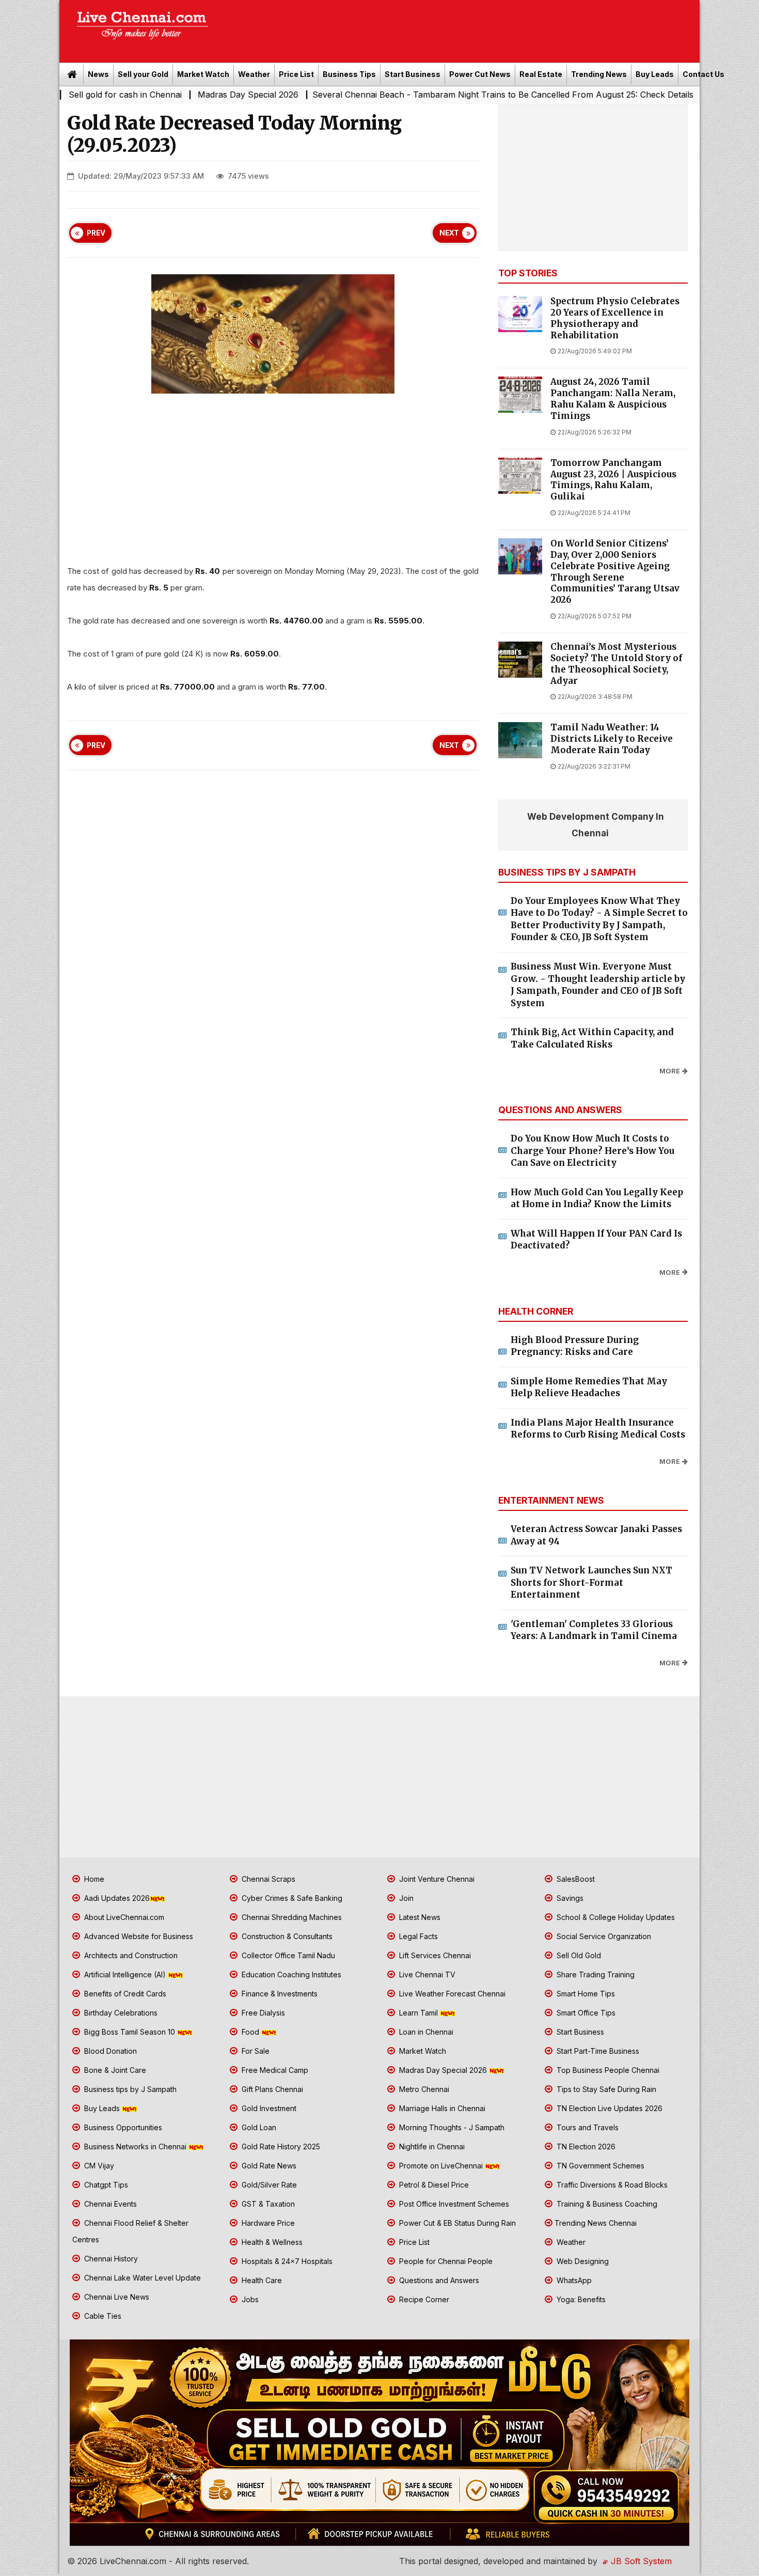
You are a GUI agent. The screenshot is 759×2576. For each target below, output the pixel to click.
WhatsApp (573, 2280)
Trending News (599, 74)
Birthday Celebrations (120, 2013)
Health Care (261, 2280)
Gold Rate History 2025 (280, 2146)
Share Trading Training (595, 1974)
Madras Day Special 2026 (144, 95)
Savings (569, 1898)
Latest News (419, 1917)
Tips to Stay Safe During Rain (605, 2089)
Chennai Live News (116, 2297)
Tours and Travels (587, 2127)
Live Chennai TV (426, 1974)
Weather (254, 74)
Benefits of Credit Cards (124, 1994)
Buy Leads (655, 74)
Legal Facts (417, 1936)
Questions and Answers (438, 2280)
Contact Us (703, 74)
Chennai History (110, 2259)
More (670, 1071)
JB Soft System (640, 2561)
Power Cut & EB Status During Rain (456, 2223)
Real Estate (541, 74)
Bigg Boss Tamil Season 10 (130, 2032)
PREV (96, 233)
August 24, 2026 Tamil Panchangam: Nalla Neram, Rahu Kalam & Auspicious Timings (613, 399)
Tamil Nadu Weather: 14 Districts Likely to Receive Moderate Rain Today (612, 739)
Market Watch (203, 74)
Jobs (249, 2299)
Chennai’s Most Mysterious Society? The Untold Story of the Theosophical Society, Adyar (616, 664)
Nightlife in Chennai (431, 2146)
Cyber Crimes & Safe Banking (291, 1898)
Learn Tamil (418, 2013)
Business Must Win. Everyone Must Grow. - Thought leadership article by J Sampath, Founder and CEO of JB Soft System (598, 985)
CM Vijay (98, 2166)
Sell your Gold (143, 74)
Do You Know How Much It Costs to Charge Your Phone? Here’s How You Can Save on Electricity (592, 1151)
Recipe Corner (423, 2299)
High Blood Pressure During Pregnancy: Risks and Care (575, 1346)
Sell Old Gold (578, 1955)
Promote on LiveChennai (441, 2166)
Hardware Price (267, 2223)
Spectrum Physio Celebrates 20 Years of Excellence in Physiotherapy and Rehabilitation (615, 318)
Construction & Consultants (286, 1936)
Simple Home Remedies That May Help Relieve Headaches (589, 1387)
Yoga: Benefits (580, 2299)
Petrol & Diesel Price (433, 2185)
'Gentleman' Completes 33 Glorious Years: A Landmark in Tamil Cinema (594, 1630)
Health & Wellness (271, 2242)
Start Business (413, 74)
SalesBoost (575, 1879)
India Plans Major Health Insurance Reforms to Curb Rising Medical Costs (598, 1429)
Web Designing (582, 2261)
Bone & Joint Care (114, 2070)
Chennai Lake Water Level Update (141, 2278)
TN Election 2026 (585, 2146)
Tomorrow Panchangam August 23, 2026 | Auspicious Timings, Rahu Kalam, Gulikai (613, 480)
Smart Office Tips (585, 2013)
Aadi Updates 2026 (116, 1898)
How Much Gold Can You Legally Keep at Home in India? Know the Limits (597, 1198)
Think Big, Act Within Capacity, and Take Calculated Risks (592, 1038)
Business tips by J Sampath (129, 2089)
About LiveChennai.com (123, 1917)
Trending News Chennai (596, 2223)
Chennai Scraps (267, 1879)
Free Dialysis (262, 2013)
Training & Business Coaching (606, 2204)
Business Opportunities (122, 2127)
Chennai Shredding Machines (291, 1917)
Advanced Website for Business (138, 1936)
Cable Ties (102, 2316)
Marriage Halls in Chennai (441, 2108)
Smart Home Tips (585, 1994)
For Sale (255, 2051)
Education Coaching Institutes (290, 1974)
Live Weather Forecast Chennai (451, 1994)
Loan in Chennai (425, 2032)
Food (250, 2032)
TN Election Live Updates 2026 (608, 2108)
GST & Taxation (267, 2204)
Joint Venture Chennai (436, 1879)
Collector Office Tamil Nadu (287, 1955)
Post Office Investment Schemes (453, 2204)
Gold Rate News (268, 2166)
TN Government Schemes (599, 2166)
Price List (296, 74)
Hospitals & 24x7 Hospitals (286, 2261)
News (98, 74)
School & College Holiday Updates (615, 1917)
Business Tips (349, 74)
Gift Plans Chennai (271, 2089)
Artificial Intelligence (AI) (125, 1974)
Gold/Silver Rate (268, 2185)
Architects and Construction (130, 1955)
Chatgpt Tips (105, 2185)
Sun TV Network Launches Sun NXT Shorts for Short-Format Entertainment (591, 1582)
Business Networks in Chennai (135, 2146)
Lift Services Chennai (434, 1955)
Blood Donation (109, 2051)
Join (405, 1898)
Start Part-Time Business (597, 2051)
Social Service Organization (603, 1936)
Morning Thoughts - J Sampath (451, 2127)
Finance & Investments (279, 1994)
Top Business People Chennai (607, 2070)
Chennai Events (109, 2204)
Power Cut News (480, 74)
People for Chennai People (445, 2261)
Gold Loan (258, 2127)
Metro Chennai (423, 2089)
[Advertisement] (460, 28)
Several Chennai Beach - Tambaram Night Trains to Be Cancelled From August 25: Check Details (398, 95)
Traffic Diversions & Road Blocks (611, 2185)
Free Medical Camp (274, 2070)
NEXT (449, 233)
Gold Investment (268, 2108)
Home (93, 1879)
